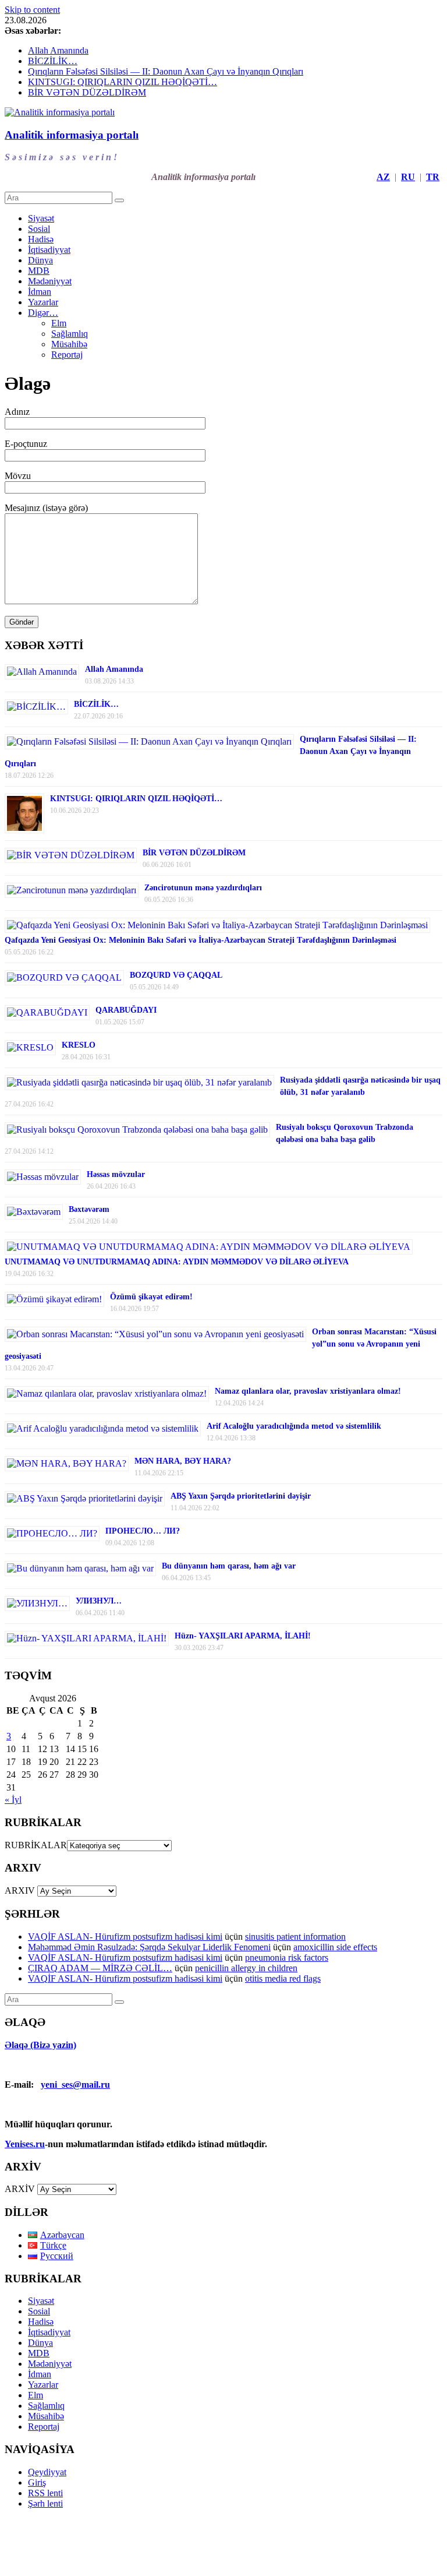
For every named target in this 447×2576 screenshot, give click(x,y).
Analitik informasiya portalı (72, 135)
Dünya (40, 260)
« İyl (13, 1800)
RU (408, 177)
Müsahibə (69, 344)
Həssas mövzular (116, 1174)
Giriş (37, 2482)
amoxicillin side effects (335, 1947)
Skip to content (32, 10)
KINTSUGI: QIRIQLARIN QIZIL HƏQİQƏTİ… (123, 82)
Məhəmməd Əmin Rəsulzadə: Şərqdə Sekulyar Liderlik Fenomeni (149, 1947)
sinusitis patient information (295, 1937)
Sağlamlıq (70, 334)
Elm (59, 323)
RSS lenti (45, 2493)
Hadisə (41, 239)
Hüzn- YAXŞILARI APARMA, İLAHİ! (243, 1636)
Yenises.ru (25, 2144)
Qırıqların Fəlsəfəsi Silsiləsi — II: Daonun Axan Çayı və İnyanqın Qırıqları (166, 71)
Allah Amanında (58, 50)
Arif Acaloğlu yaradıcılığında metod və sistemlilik (294, 1426)
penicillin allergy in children (246, 1968)
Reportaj (67, 355)
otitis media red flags (283, 1978)
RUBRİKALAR (36, 1845)
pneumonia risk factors (287, 1957)
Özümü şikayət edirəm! (151, 1297)
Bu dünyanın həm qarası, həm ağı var (229, 1566)
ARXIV (20, 1890)
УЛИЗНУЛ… (99, 1601)
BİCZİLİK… (53, 61)
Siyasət (41, 218)
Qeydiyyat (47, 2472)
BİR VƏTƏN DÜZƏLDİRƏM (87, 92)
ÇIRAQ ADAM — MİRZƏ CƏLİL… (100, 1968)
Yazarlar (43, 302)
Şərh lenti (45, 2503)
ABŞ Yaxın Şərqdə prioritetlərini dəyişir (241, 1496)
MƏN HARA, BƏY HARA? (183, 1461)
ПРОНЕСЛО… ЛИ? (143, 1531)
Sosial (39, 229)
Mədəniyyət (50, 281)
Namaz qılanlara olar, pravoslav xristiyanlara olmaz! (308, 1391)
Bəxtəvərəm (89, 1209)
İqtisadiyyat (49, 250)
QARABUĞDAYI (126, 1010)
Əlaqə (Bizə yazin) (40, 2045)
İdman (40, 292)
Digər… (43, 313)
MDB (39, 271)
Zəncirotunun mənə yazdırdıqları (203, 888)
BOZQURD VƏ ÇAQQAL (176, 975)
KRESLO (79, 1045)
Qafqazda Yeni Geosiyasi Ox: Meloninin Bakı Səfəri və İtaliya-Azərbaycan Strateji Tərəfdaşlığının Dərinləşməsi (201, 940)
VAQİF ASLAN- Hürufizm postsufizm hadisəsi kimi (125, 1937)
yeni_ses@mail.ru (75, 2085)
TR (433, 177)
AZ (383, 177)
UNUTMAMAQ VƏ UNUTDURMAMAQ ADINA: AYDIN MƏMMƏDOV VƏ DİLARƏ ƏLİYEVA (177, 1262)
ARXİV (20, 2189)
